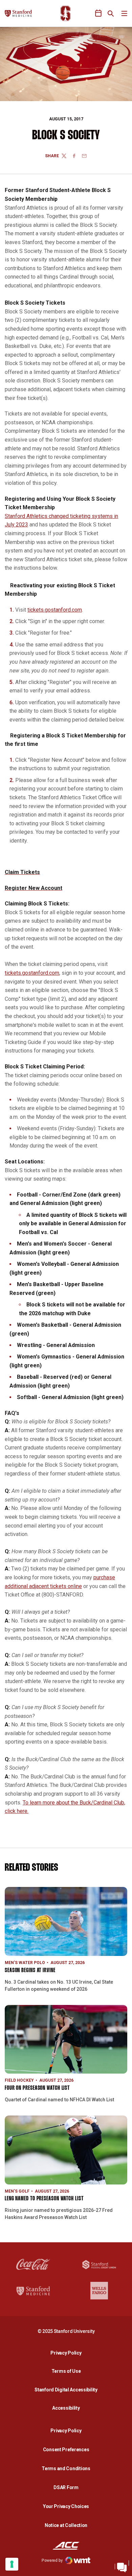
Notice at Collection (66, 2525)
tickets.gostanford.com (55, 610)
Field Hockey (19, 2080)
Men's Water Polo (25, 1963)
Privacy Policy (68, 2353)
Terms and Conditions (66, 2468)
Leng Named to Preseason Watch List (44, 2199)
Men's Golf (17, 2191)
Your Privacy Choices (66, 2506)
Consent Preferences (66, 2450)
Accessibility (68, 2408)
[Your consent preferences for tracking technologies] (12, 2564)
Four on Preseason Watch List (37, 2088)
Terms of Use (66, 2371)
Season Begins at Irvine (30, 1971)
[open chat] (122, 2566)
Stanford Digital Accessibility (68, 2390)
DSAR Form (66, 2487)
